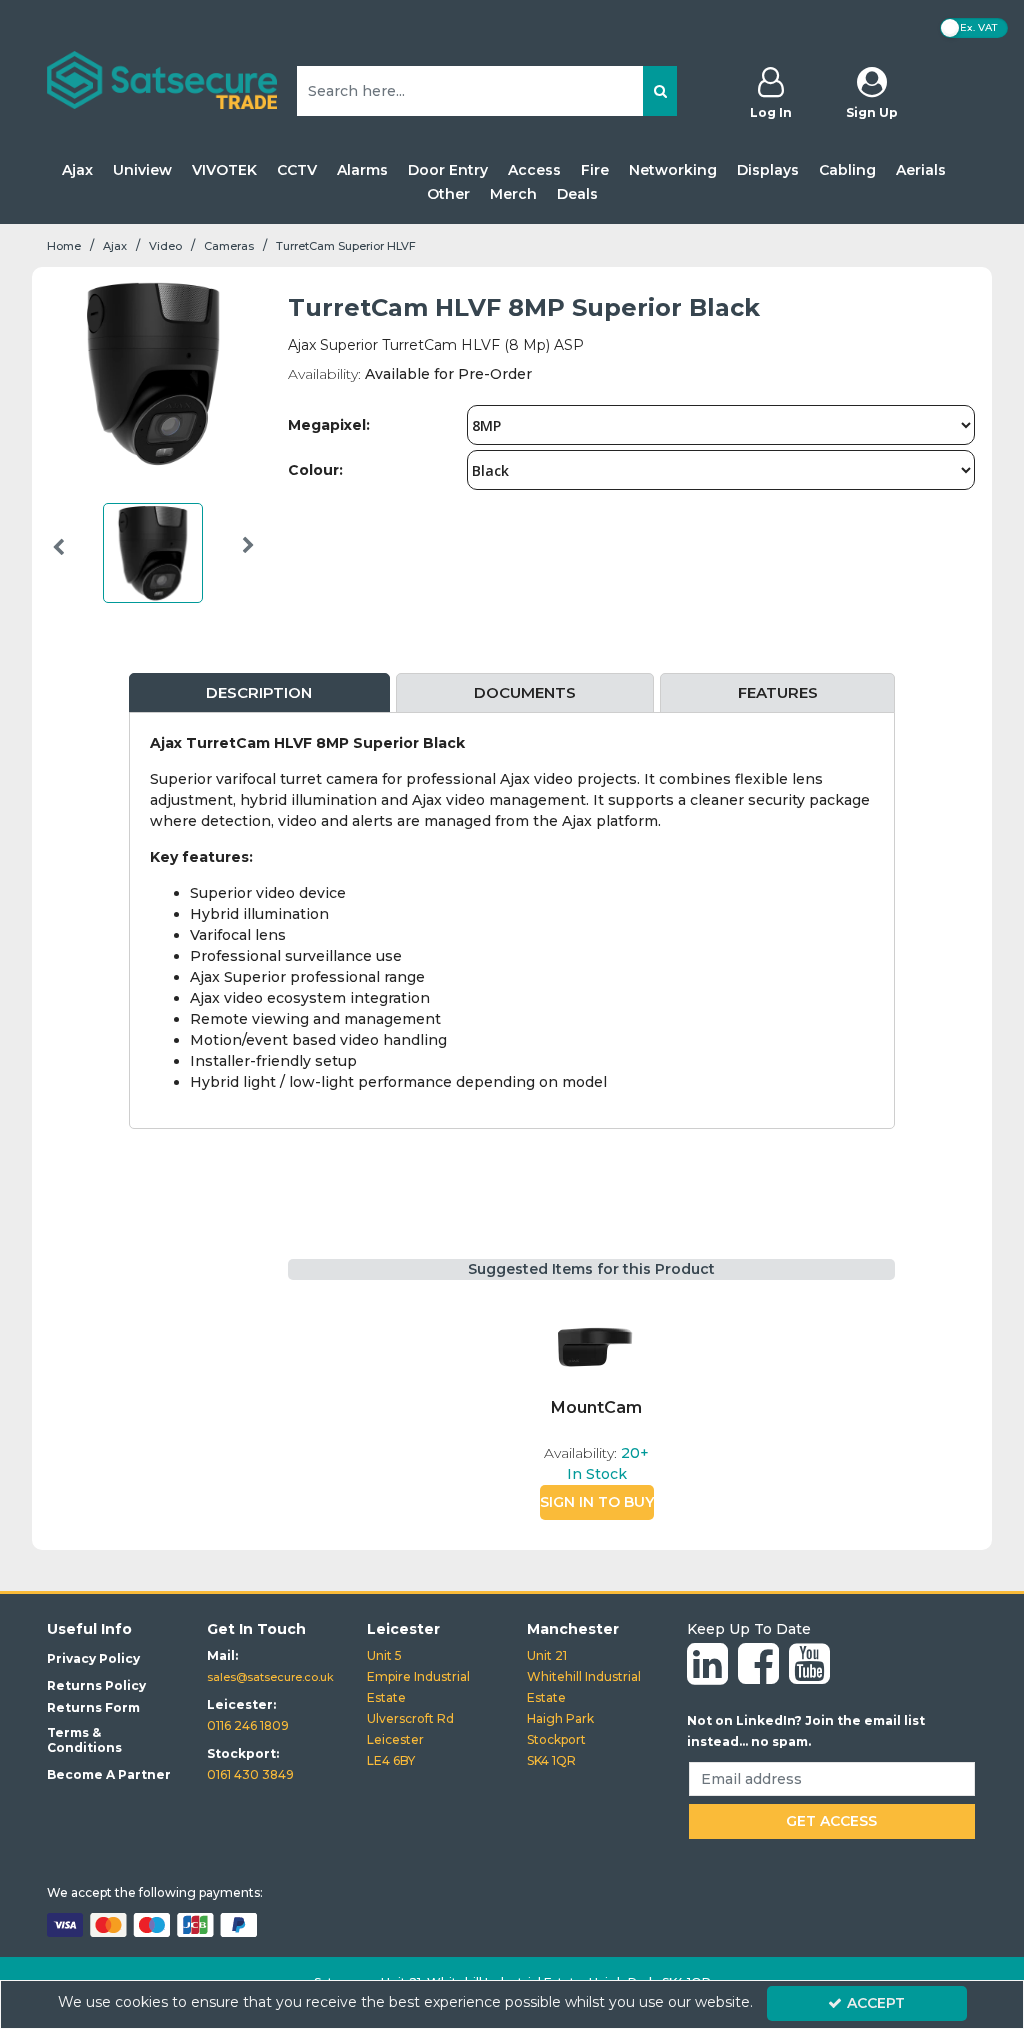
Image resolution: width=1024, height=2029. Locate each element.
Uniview (142, 170)
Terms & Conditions (84, 1740)
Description (259, 692)
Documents (525, 692)
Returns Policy (96, 1685)
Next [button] (249, 558)
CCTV (297, 170)
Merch (513, 194)
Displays (768, 170)
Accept (876, 2003)
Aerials (921, 170)
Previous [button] (58, 558)
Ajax (77, 170)
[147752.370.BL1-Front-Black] (597, 1348)
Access (534, 170)
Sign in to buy (597, 1502)
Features (778, 692)
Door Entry (448, 170)
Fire (595, 170)
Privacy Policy (93, 1658)
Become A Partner (109, 1774)
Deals (577, 194)
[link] (707, 1665)
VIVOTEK (224, 170)
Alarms (362, 170)
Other (448, 194)
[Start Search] (660, 91)
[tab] (260, 693)
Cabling (847, 170)
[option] (153, 558)
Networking (673, 170)
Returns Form (93, 1707)
